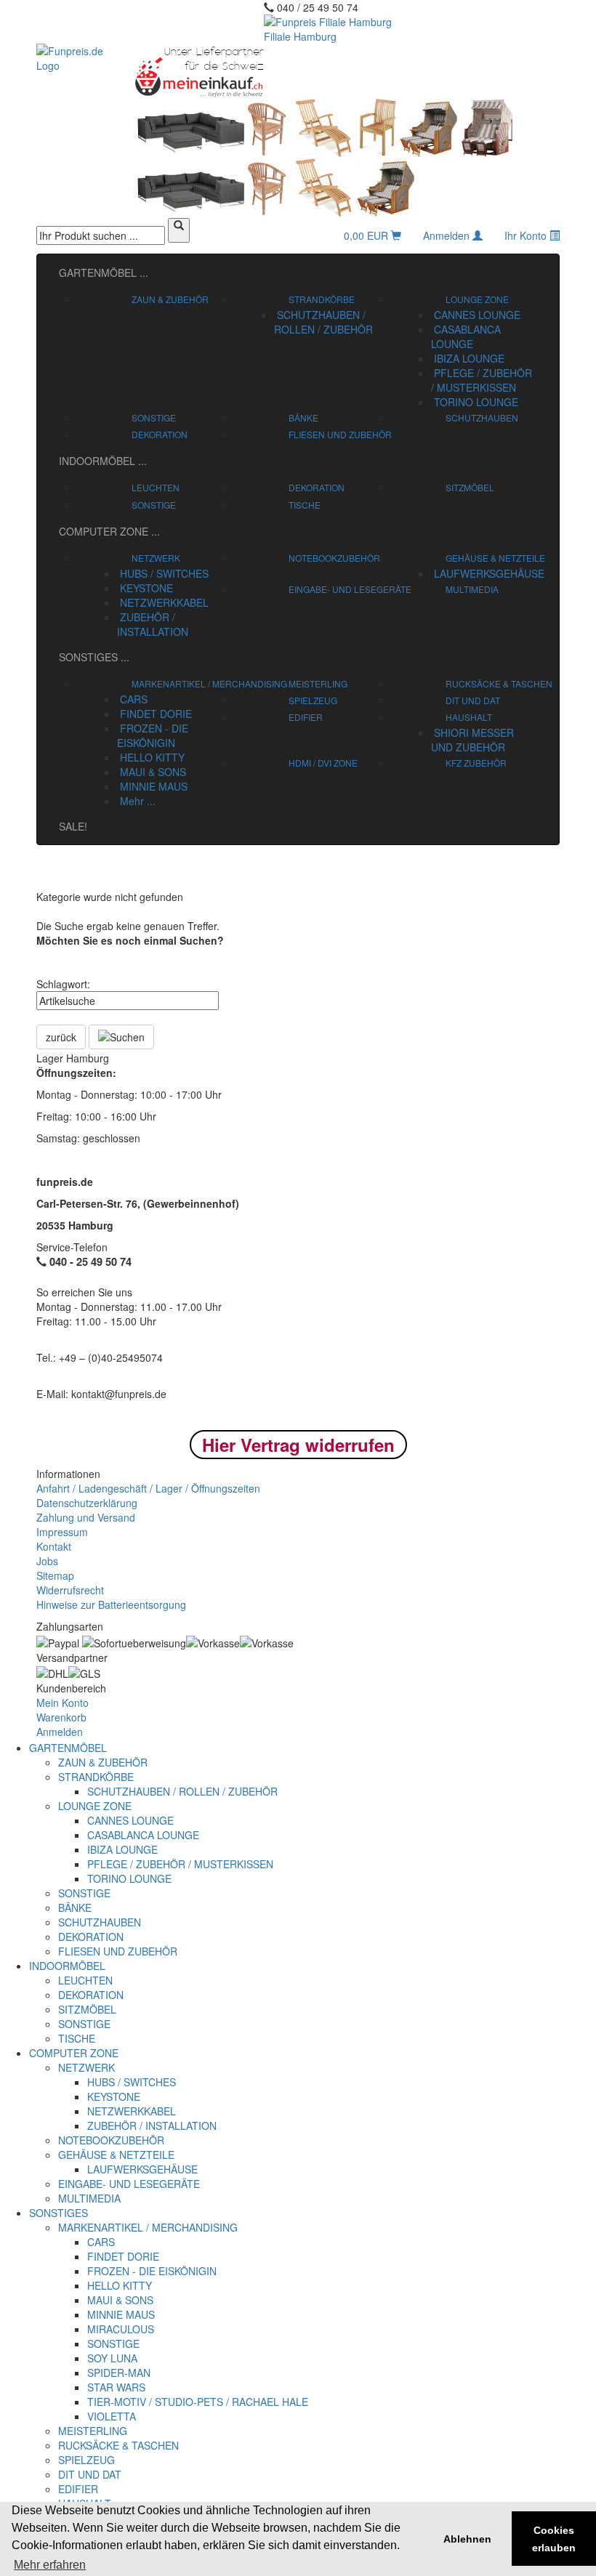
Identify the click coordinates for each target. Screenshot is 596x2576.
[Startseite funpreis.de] (71, 58)
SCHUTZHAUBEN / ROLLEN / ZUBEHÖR (323, 322)
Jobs (47, 1561)
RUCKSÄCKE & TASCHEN (499, 683)
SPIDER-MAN (119, 2373)
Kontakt (54, 1546)
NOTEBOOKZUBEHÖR (334, 558)
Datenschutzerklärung (87, 1503)
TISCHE (305, 505)
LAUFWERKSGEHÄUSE (488, 573)
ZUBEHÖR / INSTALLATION (153, 624)
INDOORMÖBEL (103, 461)
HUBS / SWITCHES (163, 573)
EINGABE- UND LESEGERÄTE (350, 589)
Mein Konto (63, 1703)
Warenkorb (61, 1717)
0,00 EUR (367, 235)
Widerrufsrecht (70, 1590)
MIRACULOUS (121, 2329)
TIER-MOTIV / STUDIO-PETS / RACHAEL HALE (198, 2402)
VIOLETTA (112, 2416)
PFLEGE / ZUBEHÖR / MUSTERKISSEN (482, 380)
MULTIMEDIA (472, 589)
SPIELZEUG (313, 700)
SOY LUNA (112, 2358)
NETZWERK (156, 558)
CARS (132, 699)
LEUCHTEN (156, 487)
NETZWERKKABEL (163, 602)
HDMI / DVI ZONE (323, 763)
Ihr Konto (527, 235)
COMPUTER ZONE (109, 531)
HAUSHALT (469, 717)
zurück (61, 1037)
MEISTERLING (318, 683)
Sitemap (55, 1575)
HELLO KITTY (151, 757)
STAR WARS (116, 2387)
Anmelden (448, 235)
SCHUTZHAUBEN (482, 417)
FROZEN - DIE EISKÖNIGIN (153, 735)
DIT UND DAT (473, 700)
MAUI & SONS (152, 772)
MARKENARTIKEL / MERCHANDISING (209, 683)
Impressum (62, 1532)
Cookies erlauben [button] (554, 2539)
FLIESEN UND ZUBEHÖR (340, 434)
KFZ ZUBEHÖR (476, 763)
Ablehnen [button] (467, 2539)
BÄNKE (303, 417)
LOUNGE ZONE (477, 299)
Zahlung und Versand (86, 1517)
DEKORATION (160, 434)
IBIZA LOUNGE (468, 358)
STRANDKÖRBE (322, 299)
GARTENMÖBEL (104, 272)
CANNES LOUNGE (476, 315)
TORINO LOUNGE (475, 402)
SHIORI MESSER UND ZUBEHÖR (472, 740)
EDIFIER (306, 717)
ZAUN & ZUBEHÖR (170, 299)
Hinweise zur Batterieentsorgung (111, 1604)
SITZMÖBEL (470, 487)
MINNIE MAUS (152, 786)
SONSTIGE (154, 417)
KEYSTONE (145, 588)
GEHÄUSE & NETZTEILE (495, 558)
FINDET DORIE (154, 714)
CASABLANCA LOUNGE (466, 336)
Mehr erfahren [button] (50, 2565)
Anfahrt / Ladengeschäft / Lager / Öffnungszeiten (148, 1488)
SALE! (73, 826)
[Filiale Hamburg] (343, 71)
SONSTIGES (94, 657)
